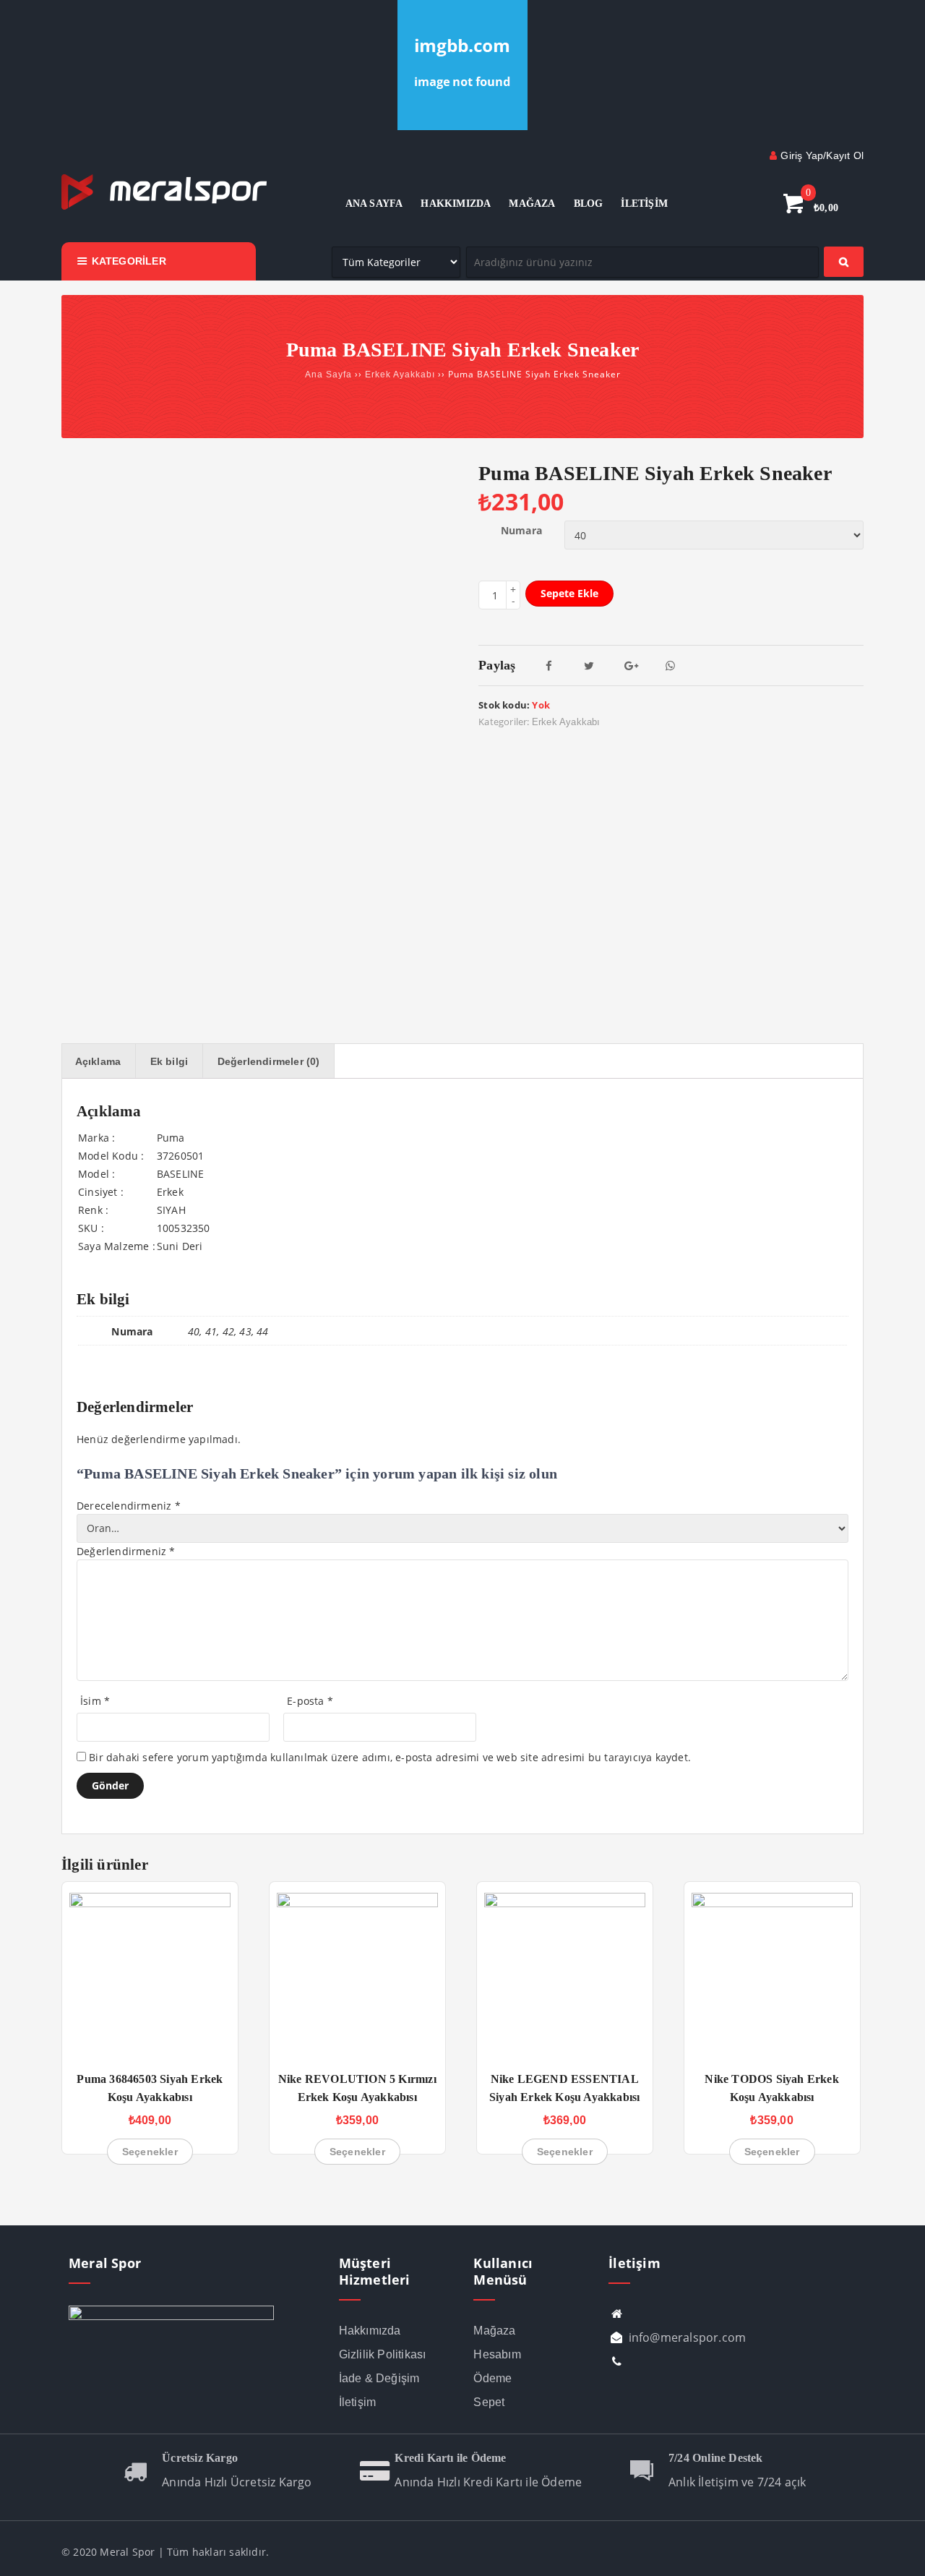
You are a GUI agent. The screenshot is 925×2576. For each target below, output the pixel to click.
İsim (95, 1701)
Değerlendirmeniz (126, 1551)
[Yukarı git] (900, 2551)
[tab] (98, 1061)
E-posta (310, 1701)
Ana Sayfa (328, 375)
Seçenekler (150, 2152)
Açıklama (98, 1061)
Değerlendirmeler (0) (269, 1061)
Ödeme (492, 2378)
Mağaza (494, 2331)
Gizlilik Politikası (383, 2354)
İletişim (358, 2402)
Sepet (489, 2402)
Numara (521, 530)
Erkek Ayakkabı (400, 375)
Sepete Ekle (569, 593)
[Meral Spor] (164, 207)
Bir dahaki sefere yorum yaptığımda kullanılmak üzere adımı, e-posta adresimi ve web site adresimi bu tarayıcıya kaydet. (390, 1757)
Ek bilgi (169, 1061)
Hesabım (497, 2354)
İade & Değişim (379, 2378)
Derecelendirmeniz (129, 1506)
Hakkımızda (370, 2331)
